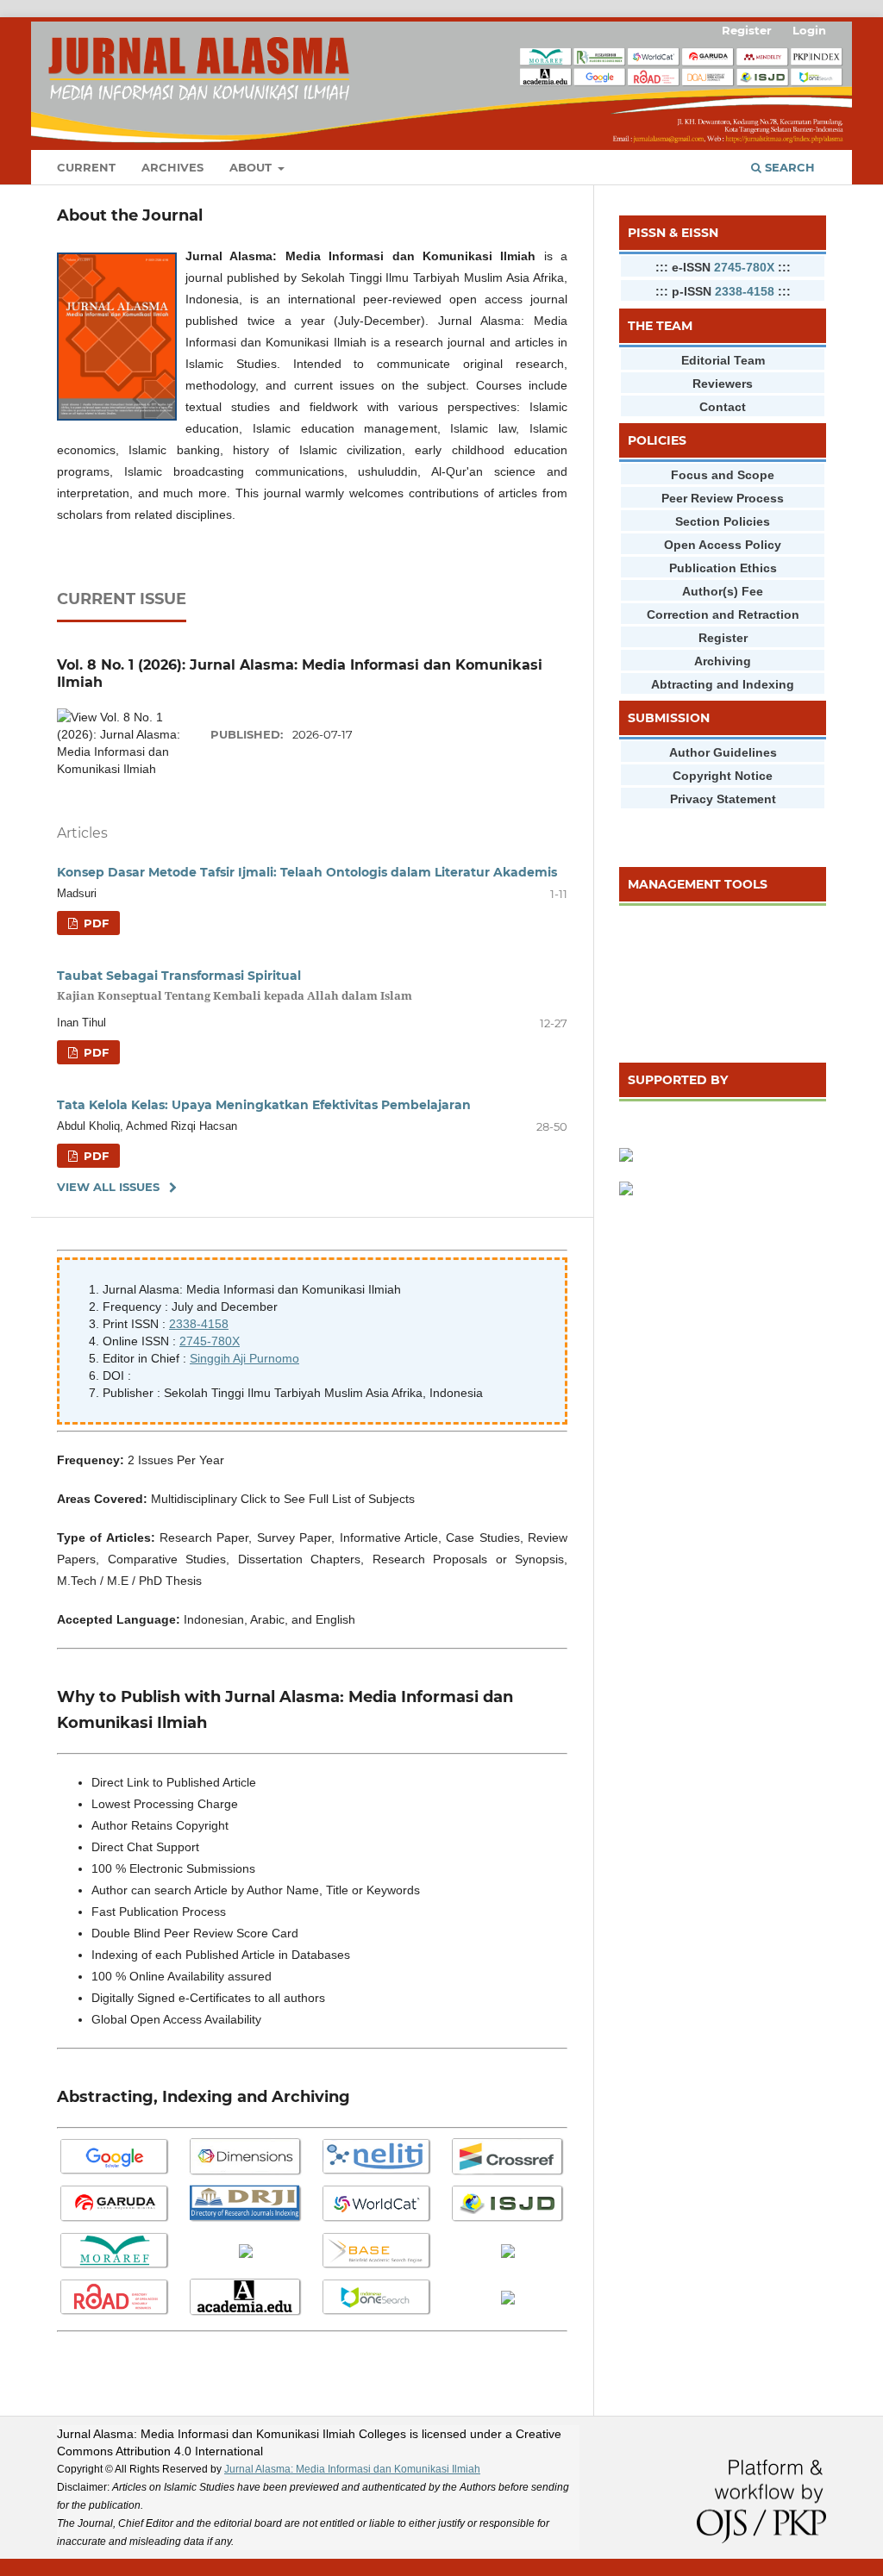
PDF (94, 923)
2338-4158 (199, 1324)
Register (747, 30)
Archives (172, 167)
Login (809, 30)
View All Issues (108, 1187)
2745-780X (210, 1341)
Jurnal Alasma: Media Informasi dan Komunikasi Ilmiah (352, 2469)
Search (788, 167)
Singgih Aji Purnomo (244, 1358)
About (252, 167)
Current (86, 167)
